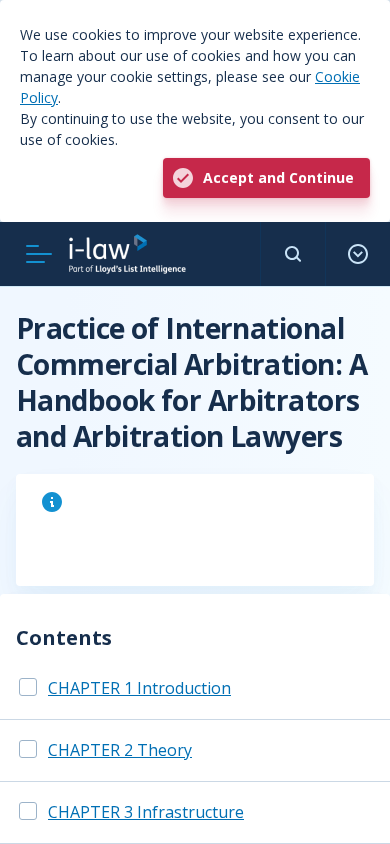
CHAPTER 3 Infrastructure (146, 812)
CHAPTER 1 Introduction (139, 688)
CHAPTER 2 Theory (120, 750)
